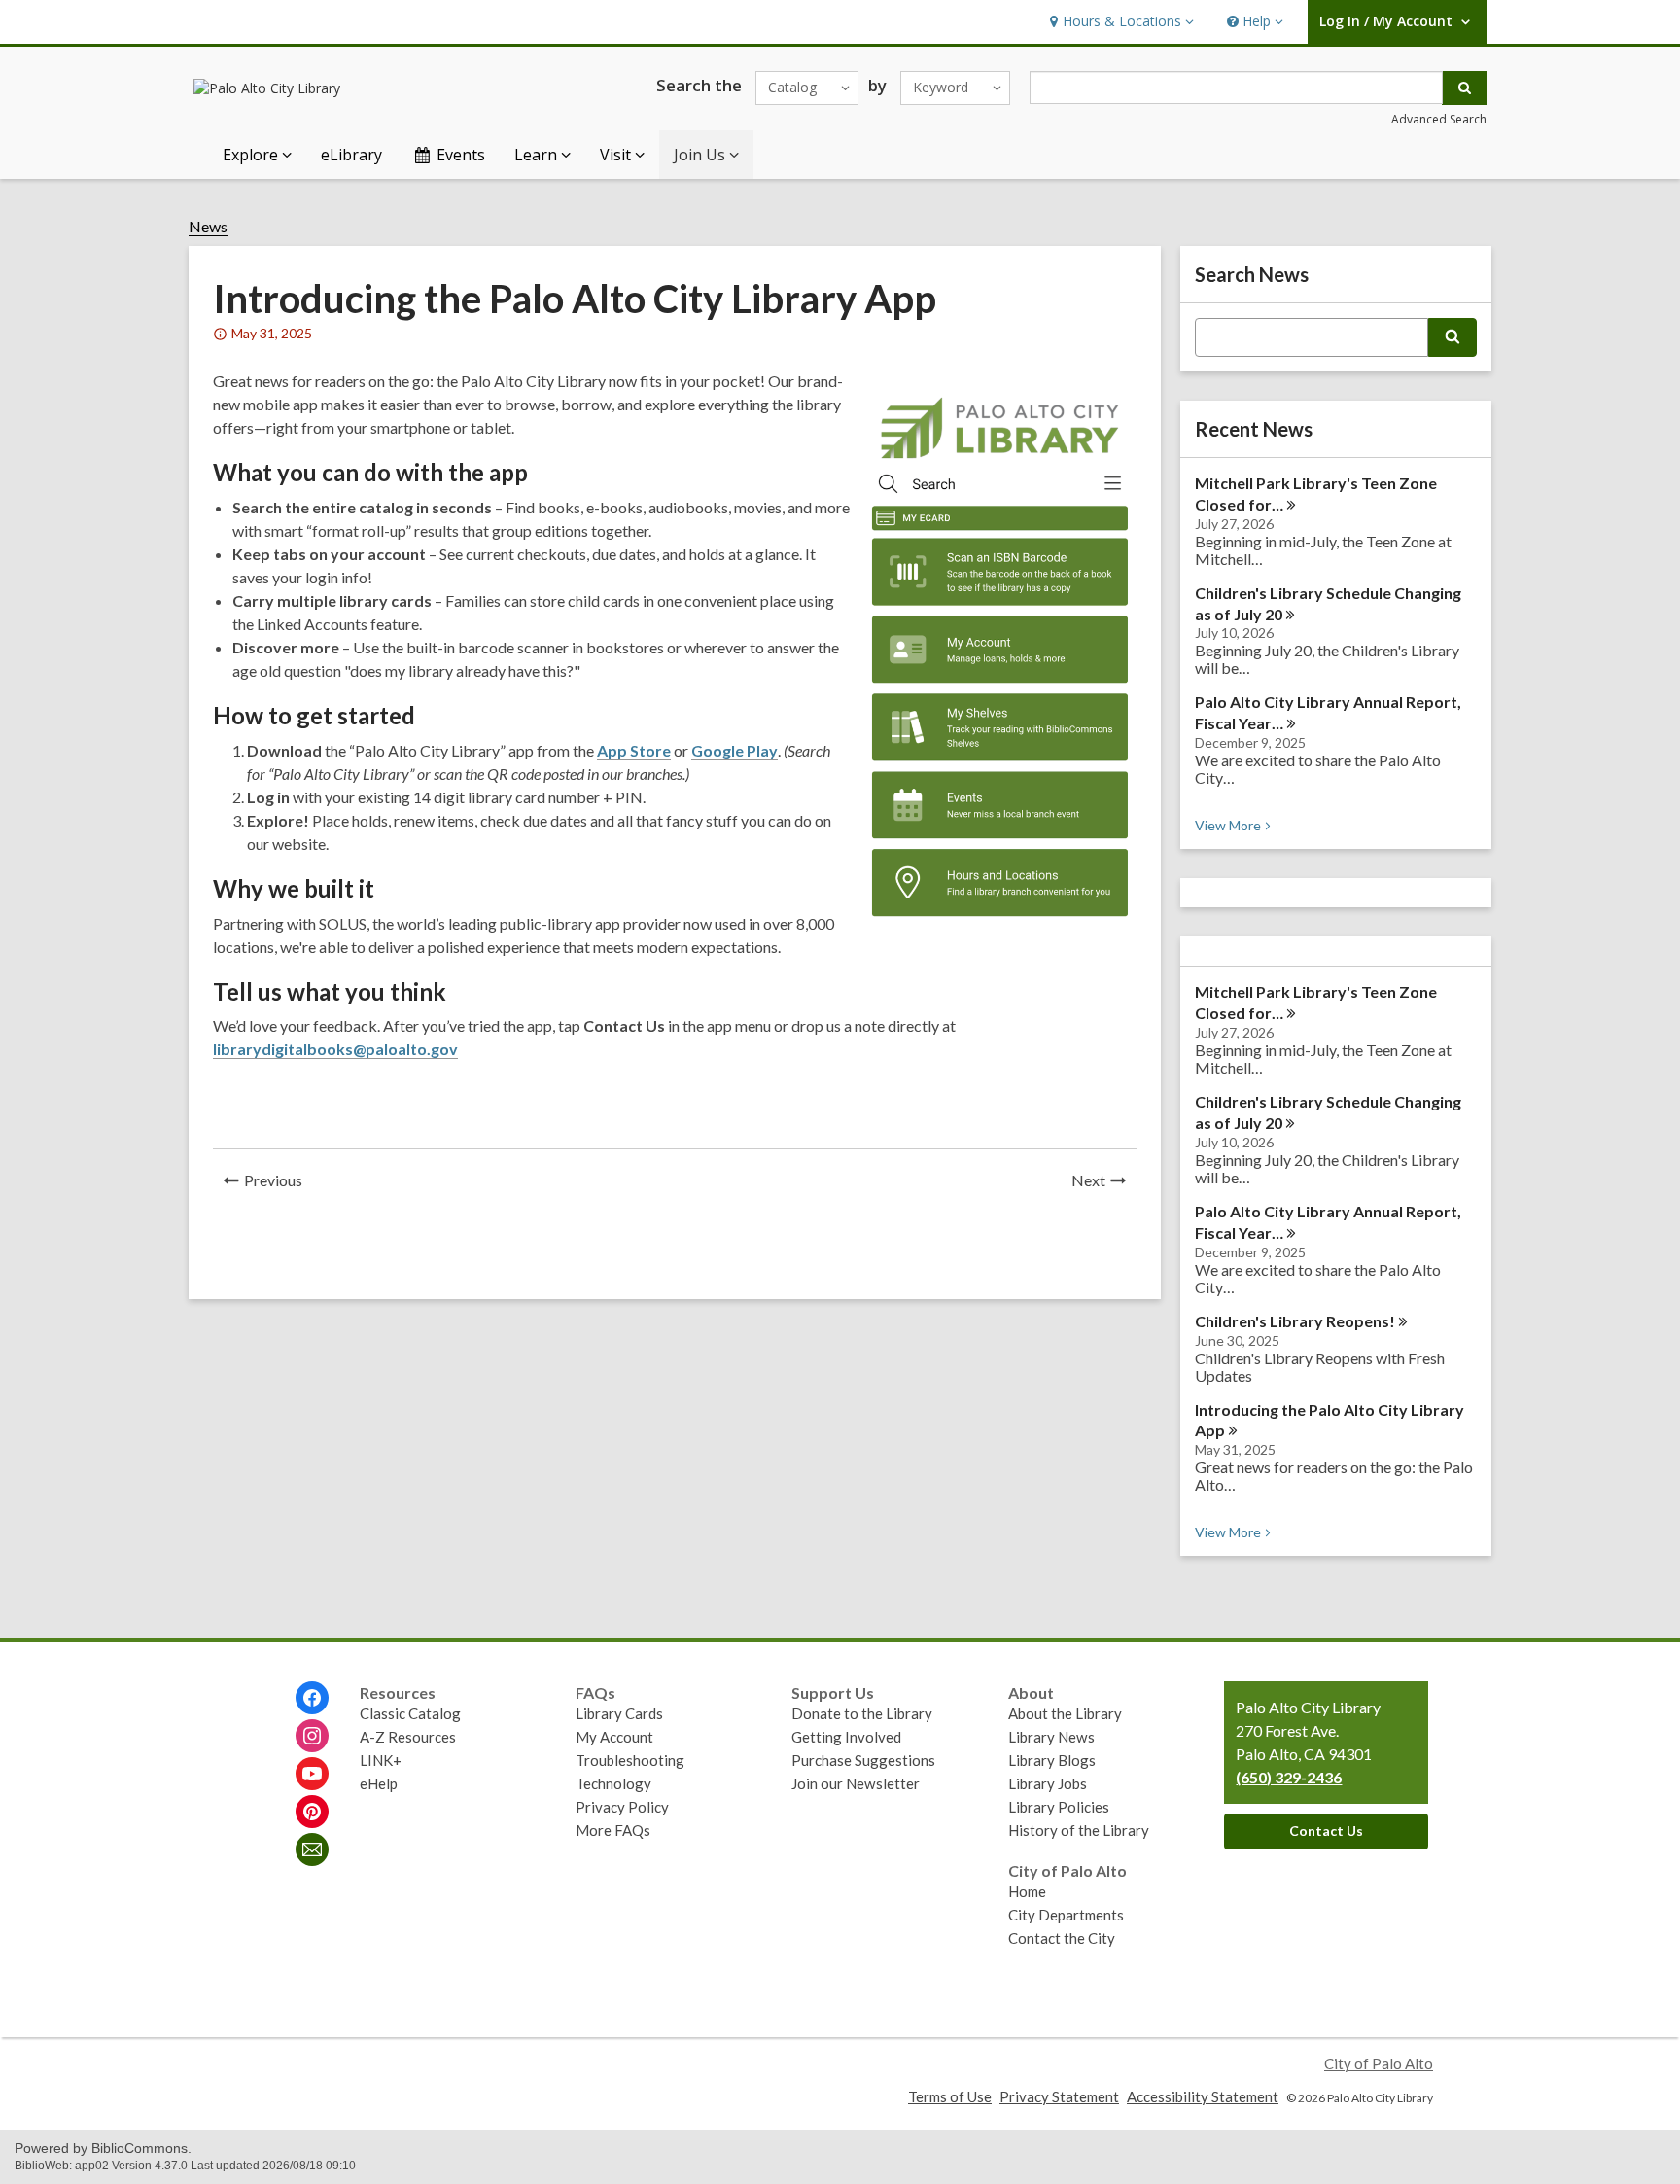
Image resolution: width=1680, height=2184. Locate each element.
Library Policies (1059, 1807)
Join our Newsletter (856, 1783)
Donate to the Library (862, 1713)
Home (1027, 1891)
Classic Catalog (410, 1713)
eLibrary (351, 155)
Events (461, 155)
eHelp (379, 1783)
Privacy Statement (1059, 2096)
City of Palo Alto (1379, 2063)
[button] (1120, 22)
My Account (614, 1737)
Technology (613, 1783)
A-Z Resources (408, 1737)
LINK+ (381, 1760)
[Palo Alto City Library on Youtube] (312, 1774)
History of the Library (1079, 1830)
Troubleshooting (630, 1760)
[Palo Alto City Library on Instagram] (312, 1736)
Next (1104, 1182)
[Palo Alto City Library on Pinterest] (312, 1812)
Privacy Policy (622, 1807)
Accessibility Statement (1203, 2096)
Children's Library (1295, 1321)
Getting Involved (846, 1737)
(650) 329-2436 (1289, 1777)
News (208, 227)
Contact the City (1062, 1938)
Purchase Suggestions (863, 1760)
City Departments (1066, 1915)
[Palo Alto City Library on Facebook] (312, 1698)
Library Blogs (1052, 1760)
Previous (279, 1182)
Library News (1051, 1737)
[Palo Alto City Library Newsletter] (312, 1849)
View (1235, 825)
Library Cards (619, 1713)
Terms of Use (950, 2096)
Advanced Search (1439, 119)
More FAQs (613, 1830)
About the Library (1065, 1713)
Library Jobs (1048, 1783)
